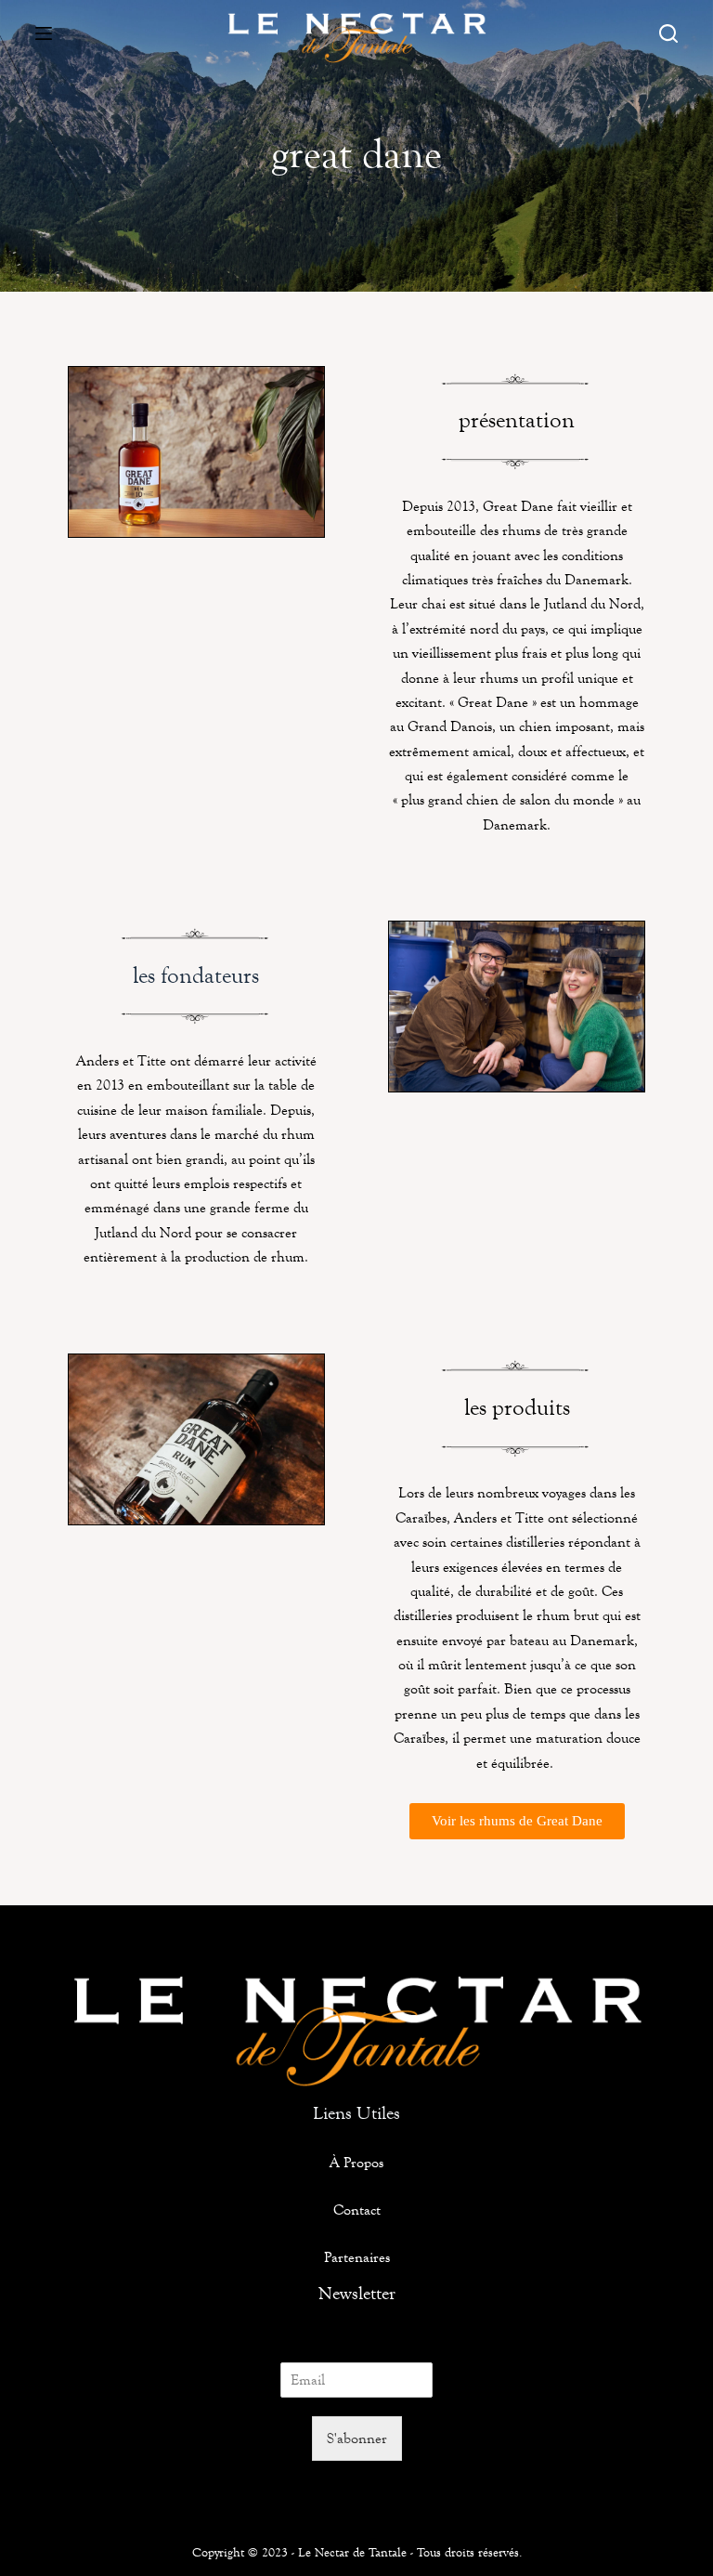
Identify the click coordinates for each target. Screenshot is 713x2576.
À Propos (356, 2162)
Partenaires (357, 2257)
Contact (357, 2210)
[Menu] (44, 33)
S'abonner (357, 2438)
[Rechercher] (668, 33)
